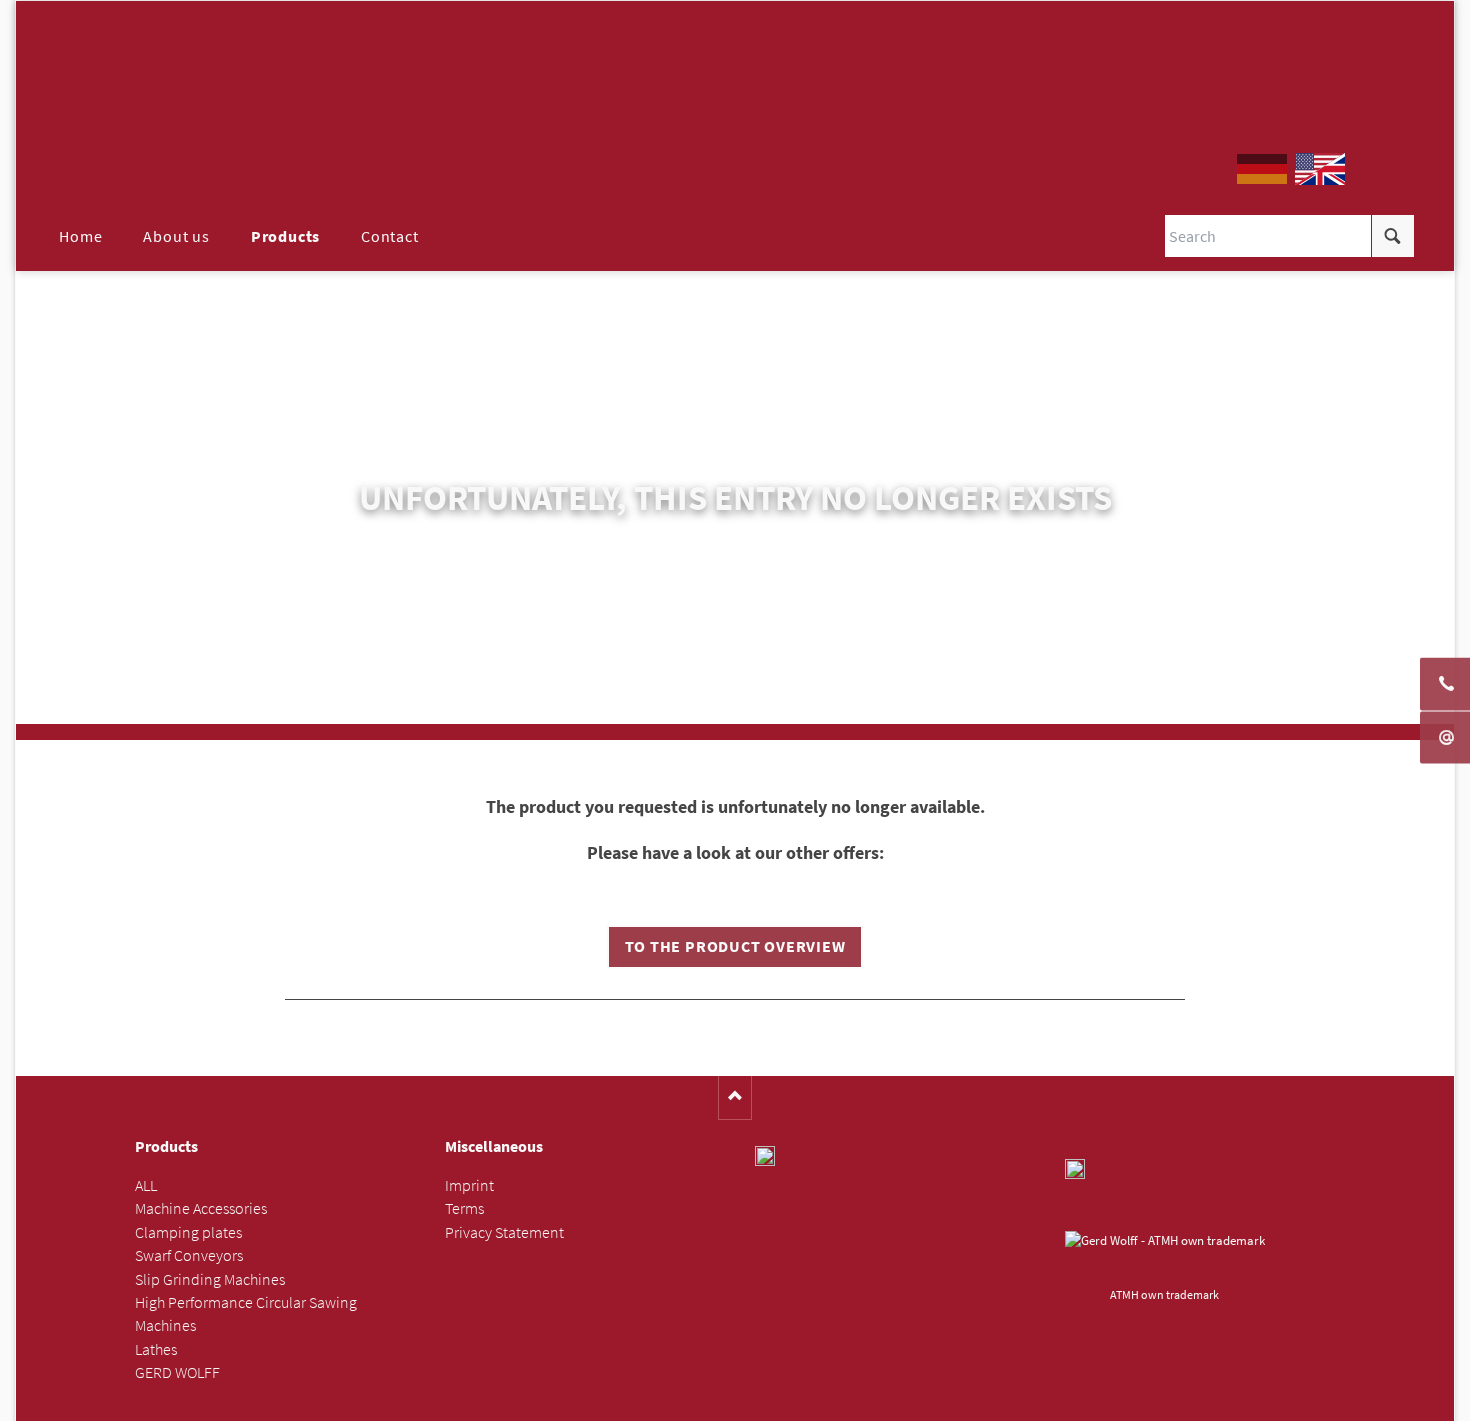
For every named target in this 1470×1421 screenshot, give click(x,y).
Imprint (469, 1185)
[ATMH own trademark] (1165, 1256)
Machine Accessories (201, 1208)
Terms (464, 1208)
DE (1262, 169)
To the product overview (735, 946)
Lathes (156, 1349)
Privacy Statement (504, 1232)
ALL (146, 1185)
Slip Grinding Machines (210, 1279)
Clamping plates (188, 1232)
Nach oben (735, 1097)
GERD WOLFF (177, 1372)
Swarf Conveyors (189, 1255)
